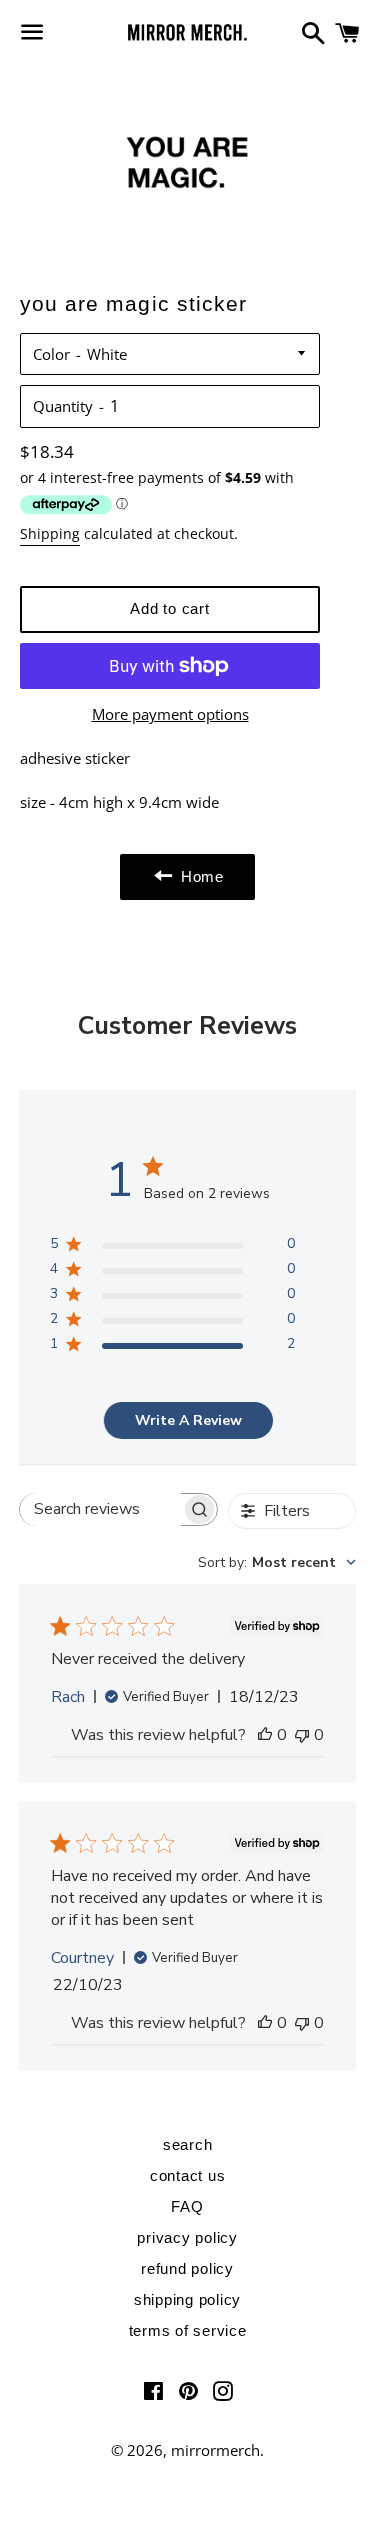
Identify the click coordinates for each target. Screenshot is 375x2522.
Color (51, 354)
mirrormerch (215, 2450)
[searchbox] (101, 1509)
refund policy (187, 2268)
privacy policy (187, 2237)
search (188, 2144)
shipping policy (187, 2299)
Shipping (50, 533)
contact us (188, 2175)
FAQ (187, 2206)
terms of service (188, 2330)
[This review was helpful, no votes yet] (265, 1735)
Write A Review (188, 1420)
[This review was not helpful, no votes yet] (302, 1735)
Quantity (63, 406)
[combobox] (277, 1562)
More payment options (170, 714)
